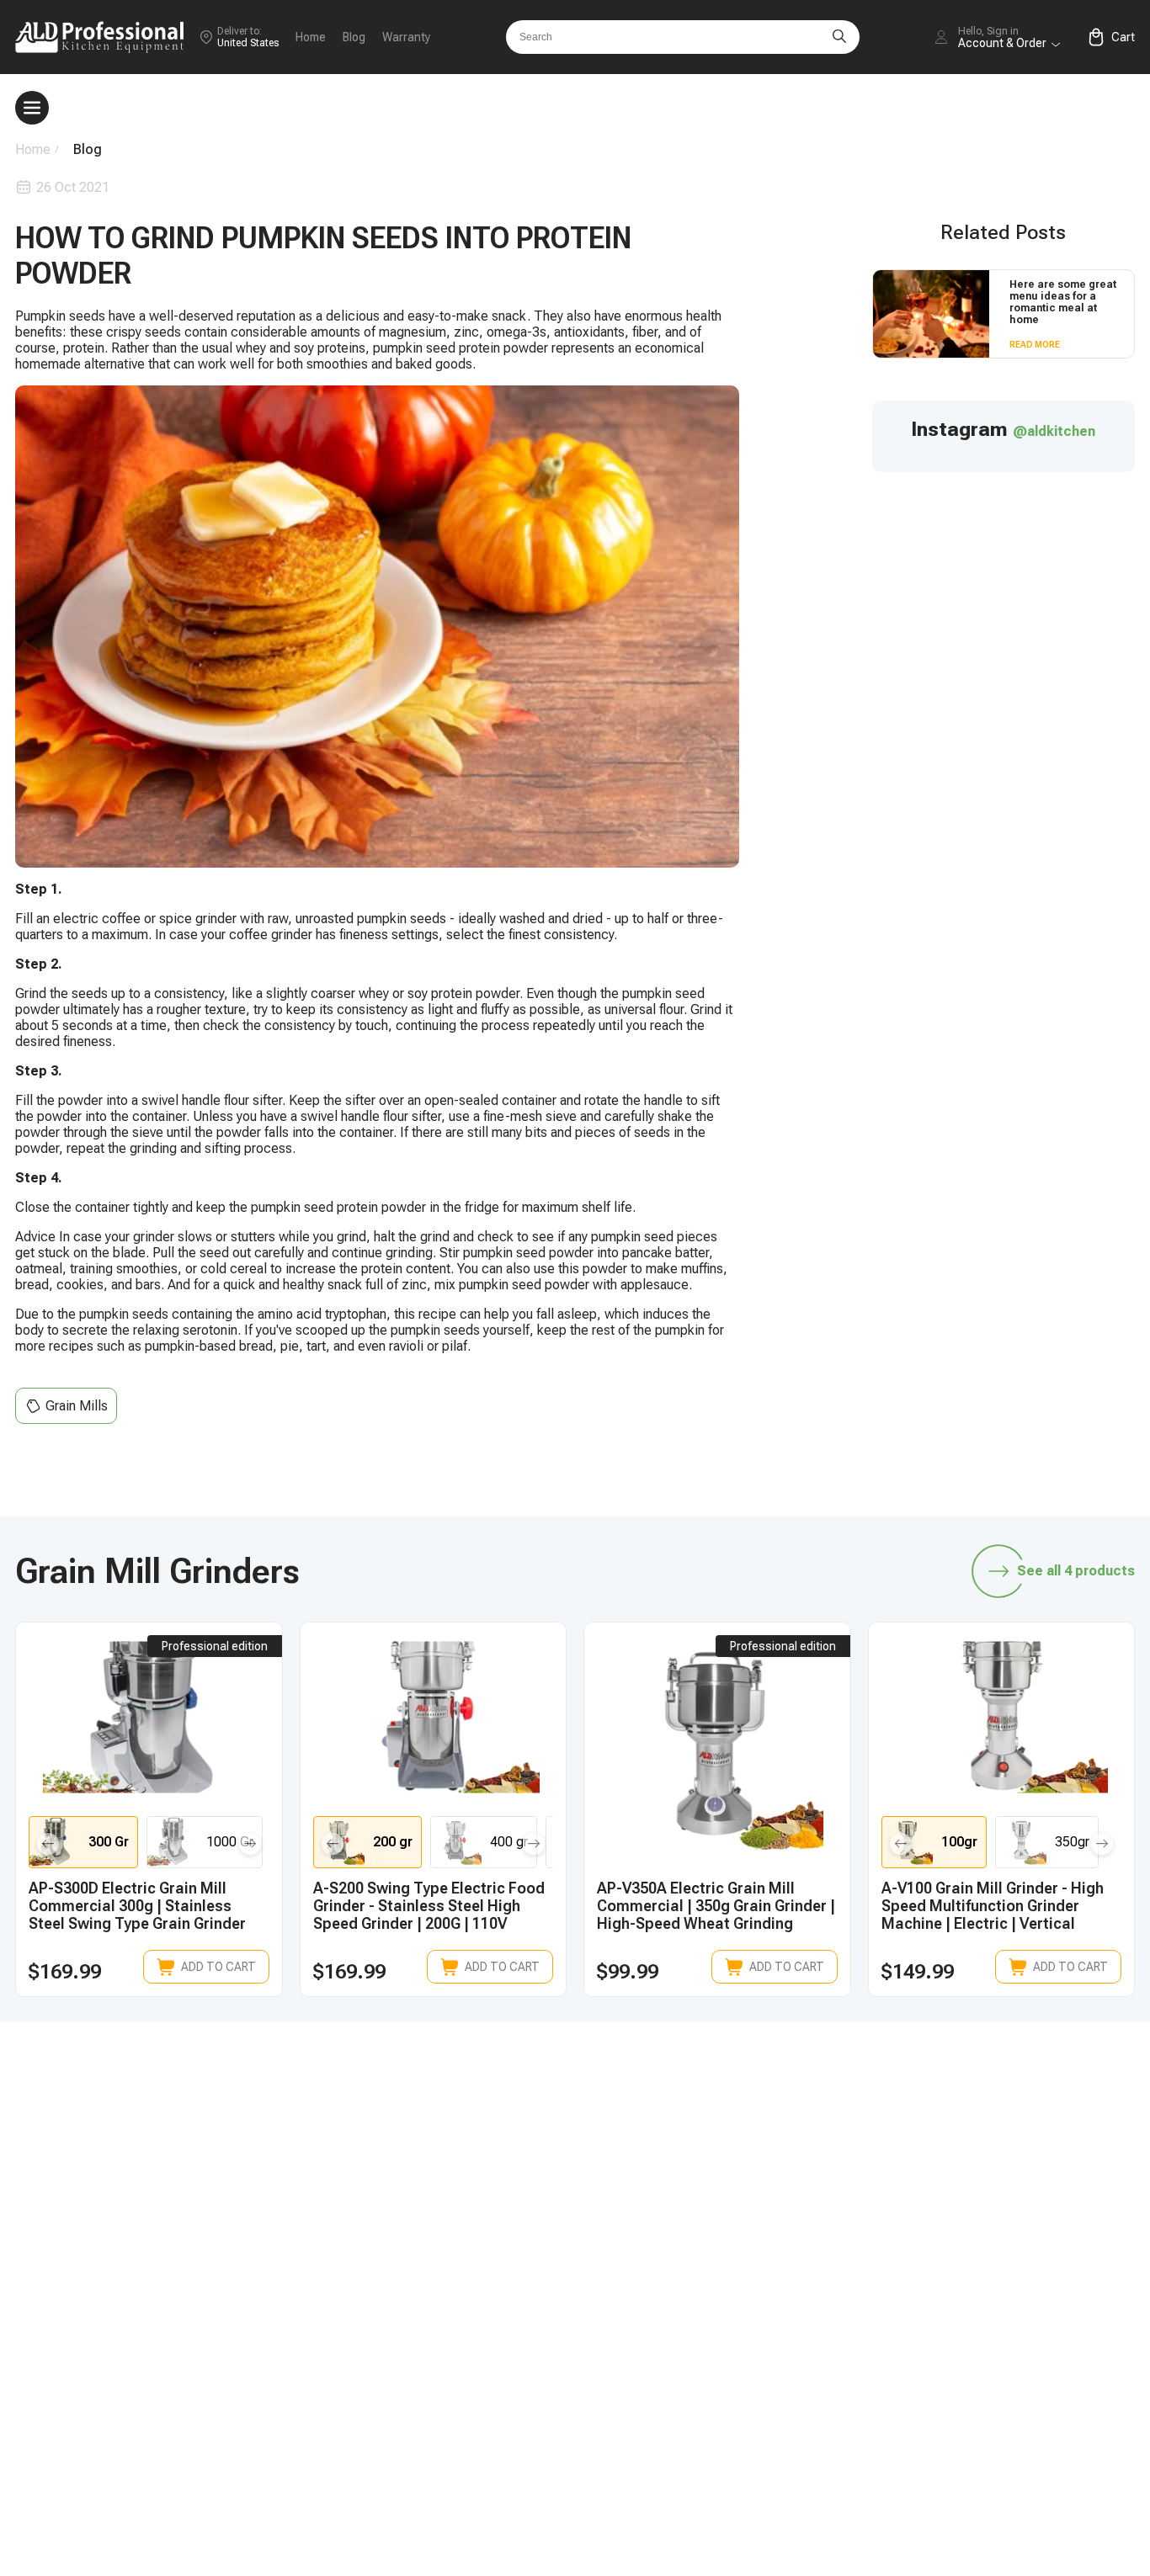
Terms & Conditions (1000, 2402)
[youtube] (998, 2099)
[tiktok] (732, 2099)
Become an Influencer (1006, 2234)
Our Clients (974, 2345)
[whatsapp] (839, 2099)
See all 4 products (1076, 1571)
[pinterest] (1051, 2099)
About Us (969, 2374)
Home (311, 37)
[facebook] (892, 2099)
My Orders (745, 2316)
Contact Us (748, 2374)
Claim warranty (758, 2345)
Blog (354, 37)
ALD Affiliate (979, 2205)
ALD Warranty (754, 2234)
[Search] (839, 37)
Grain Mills (77, 1406)
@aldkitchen (1054, 431)
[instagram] (945, 2099)
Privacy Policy (983, 2431)
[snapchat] (785, 2099)
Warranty (406, 37)
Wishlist (965, 2316)
